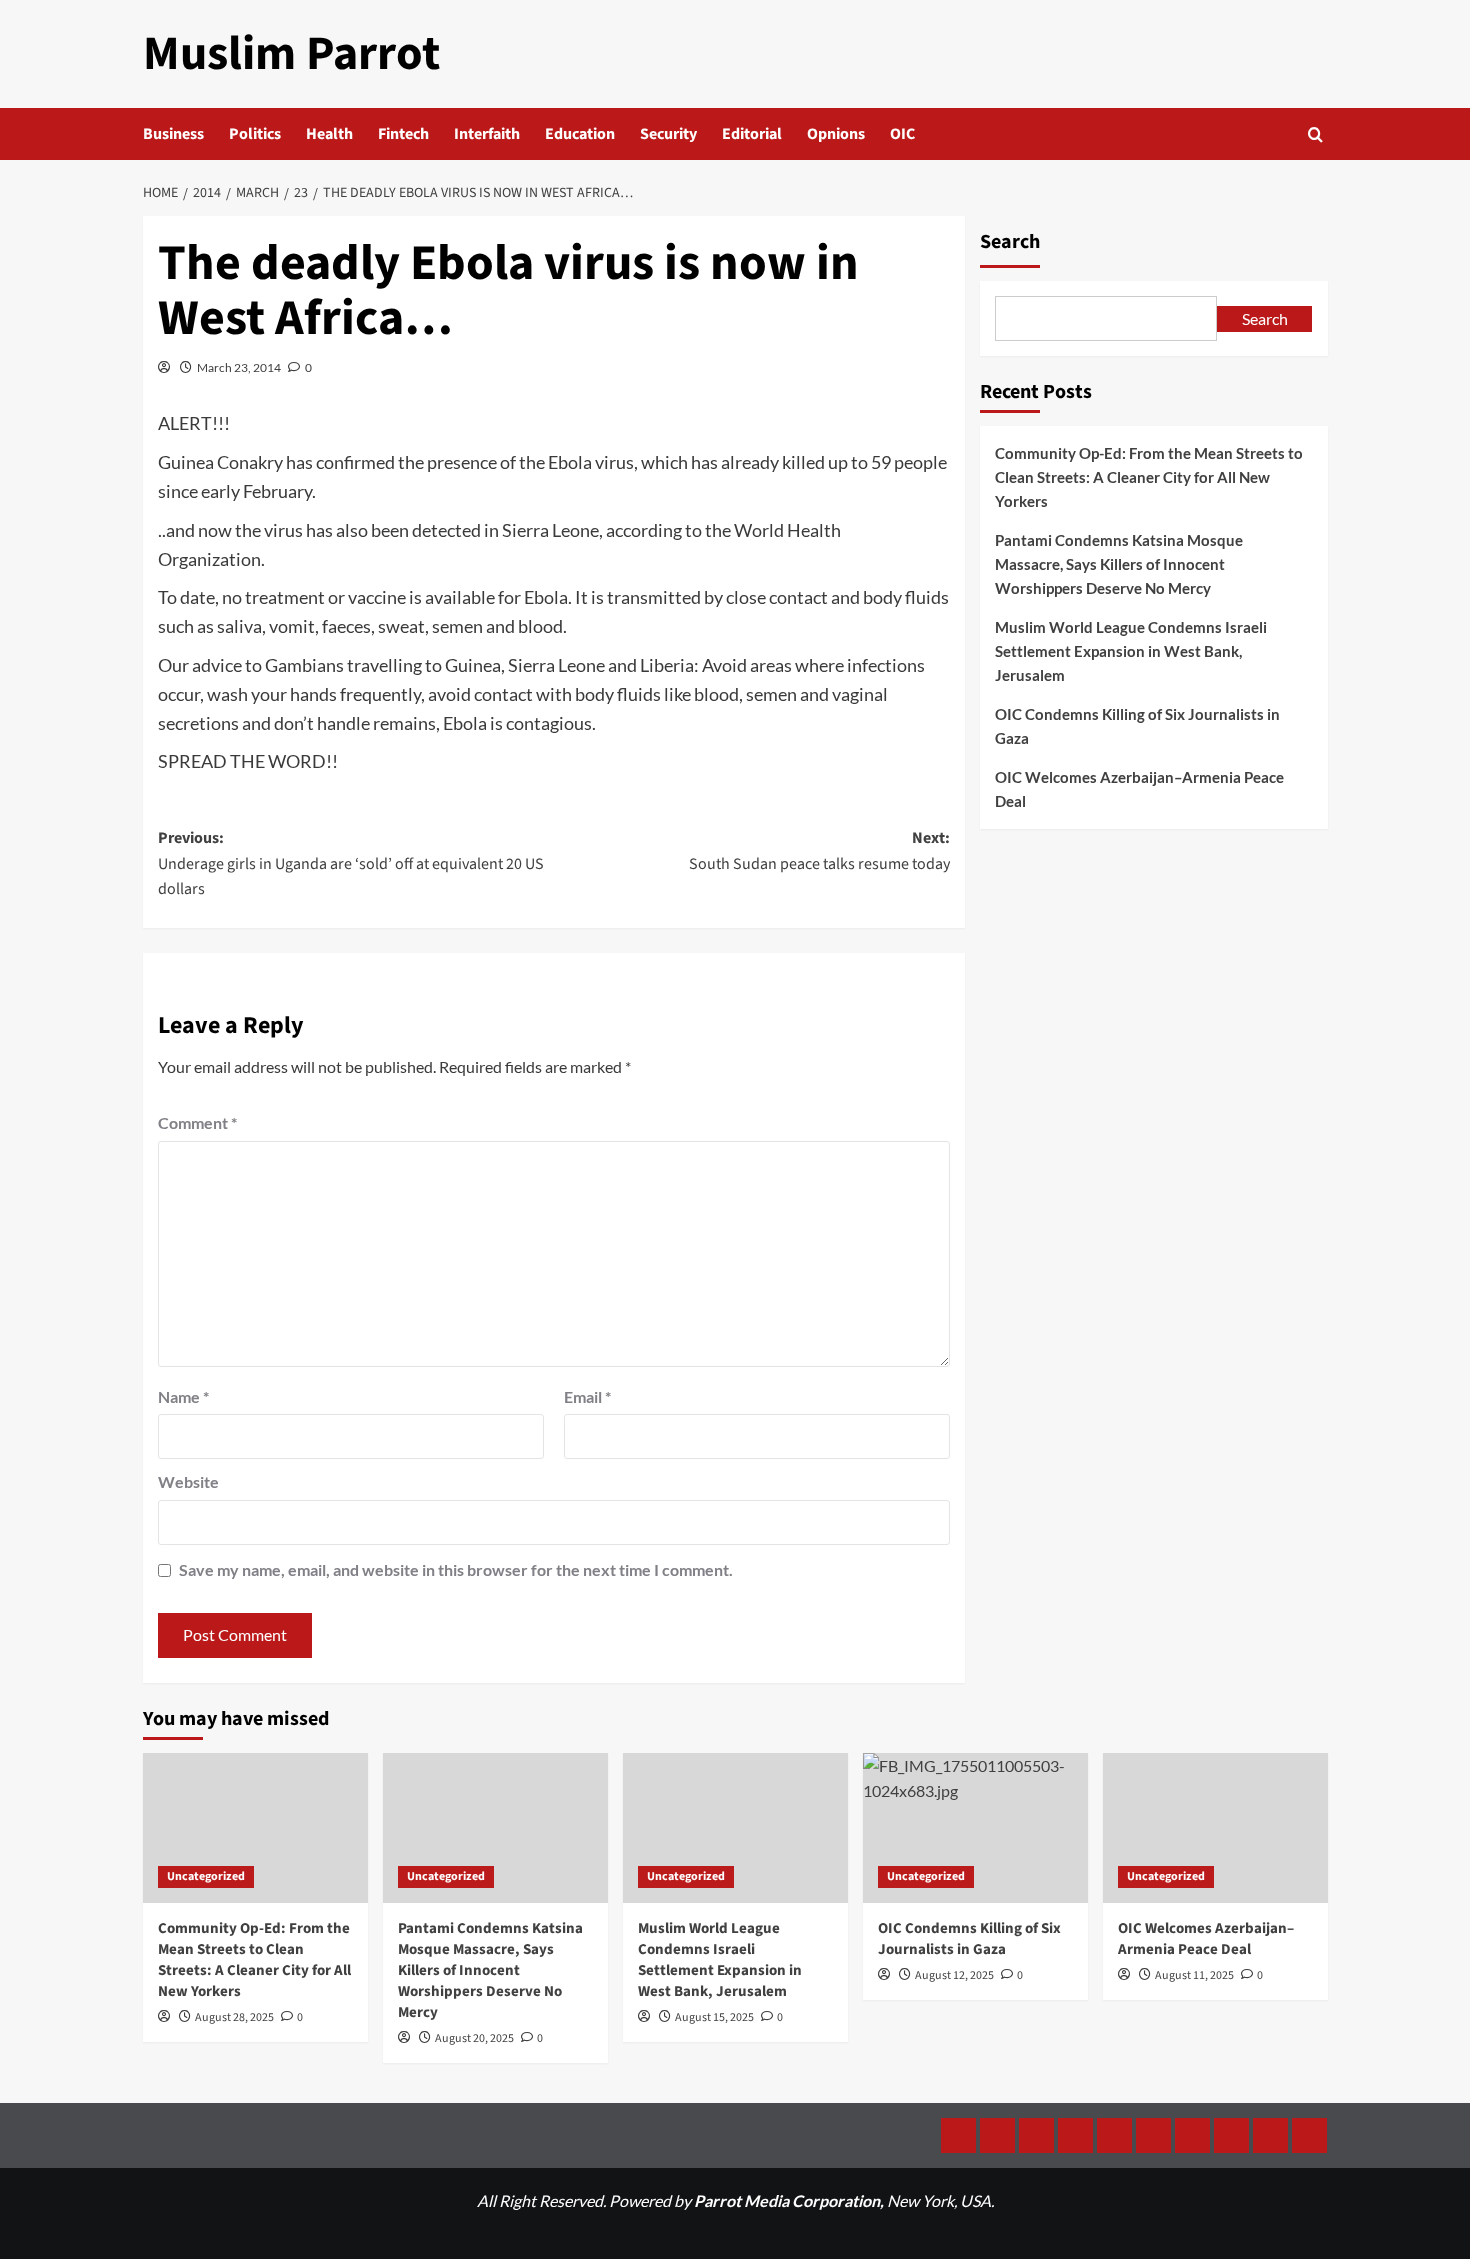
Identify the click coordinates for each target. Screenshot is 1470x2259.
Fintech (403, 134)
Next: (819, 851)
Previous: (351, 863)
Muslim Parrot (291, 54)
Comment (197, 1122)
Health (329, 134)
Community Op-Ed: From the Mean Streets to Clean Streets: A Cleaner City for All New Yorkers (1149, 477)
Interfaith (487, 134)
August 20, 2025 (474, 2038)
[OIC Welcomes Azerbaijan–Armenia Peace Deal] (1215, 1828)
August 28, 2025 (234, 2017)
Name (183, 1396)
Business (173, 134)
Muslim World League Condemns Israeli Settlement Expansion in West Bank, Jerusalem (1131, 651)
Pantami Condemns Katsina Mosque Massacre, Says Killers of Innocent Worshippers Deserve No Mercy (1119, 564)
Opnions (836, 134)
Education (580, 134)
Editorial (752, 134)
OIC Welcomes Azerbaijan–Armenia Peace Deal (1139, 789)
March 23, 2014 (239, 367)
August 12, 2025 (954, 1975)
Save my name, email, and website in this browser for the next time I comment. (456, 1569)
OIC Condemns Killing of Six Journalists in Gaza (1137, 726)
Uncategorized (206, 1876)
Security (668, 134)
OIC (902, 134)
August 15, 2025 (714, 2017)
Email (587, 1396)
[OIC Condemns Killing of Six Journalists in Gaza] (975, 1828)
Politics (255, 134)
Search (1010, 242)
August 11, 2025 (1194, 1975)
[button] (1315, 134)
